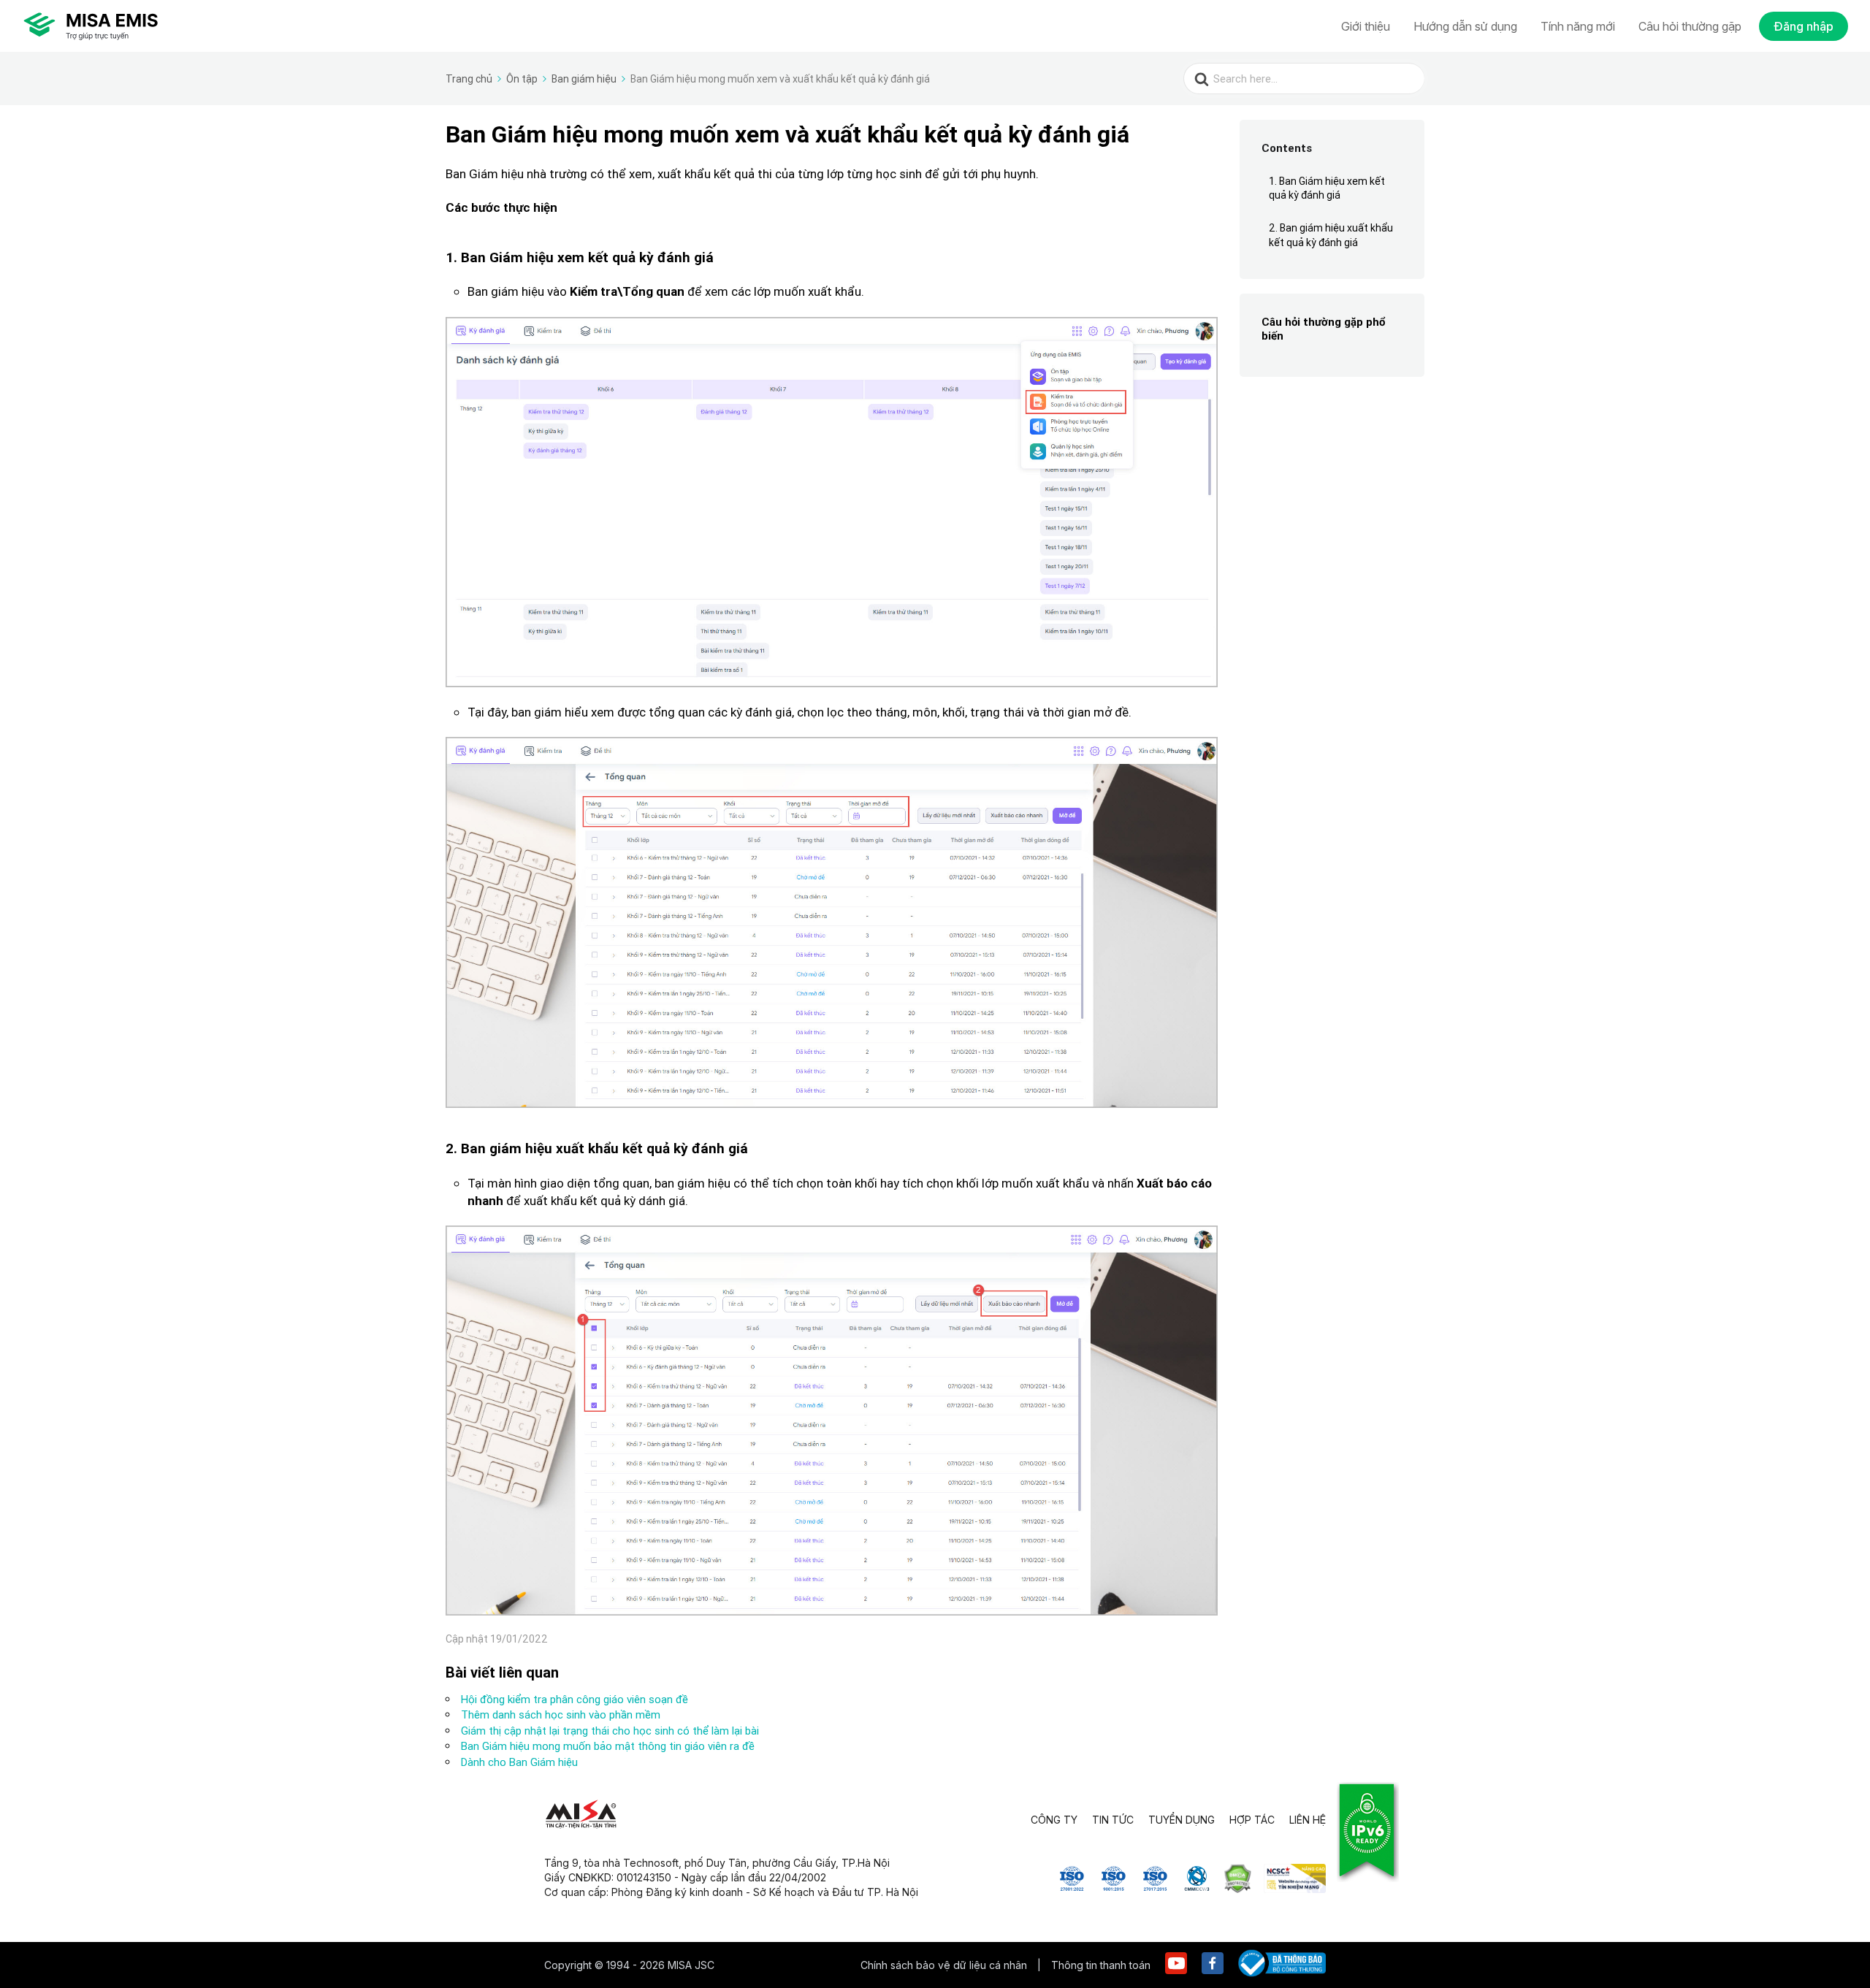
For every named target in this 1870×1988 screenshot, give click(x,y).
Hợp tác (1252, 1820)
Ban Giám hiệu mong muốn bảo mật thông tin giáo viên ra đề (608, 1746)
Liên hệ (1308, 1820)
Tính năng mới (1578, 26)
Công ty (1054, 1820)
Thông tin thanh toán (1101, 1965)
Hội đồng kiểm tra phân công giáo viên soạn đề (575, 1699)
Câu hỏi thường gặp (1690, 26)
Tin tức (1113, 1820)
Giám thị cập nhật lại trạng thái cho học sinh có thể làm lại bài (610, 1731)
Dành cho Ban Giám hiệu (519, 1762)
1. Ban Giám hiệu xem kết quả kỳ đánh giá (1327, 188)
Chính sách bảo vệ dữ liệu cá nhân (945, 1965)
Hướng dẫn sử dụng (1465, 26)
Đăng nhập (1804, 26)
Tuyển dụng (1182, 1820)
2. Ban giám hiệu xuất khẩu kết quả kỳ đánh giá (1331, 235)
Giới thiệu (1366, 26)
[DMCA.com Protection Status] (1238, 1889)
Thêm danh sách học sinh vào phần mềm (561, 1714)
